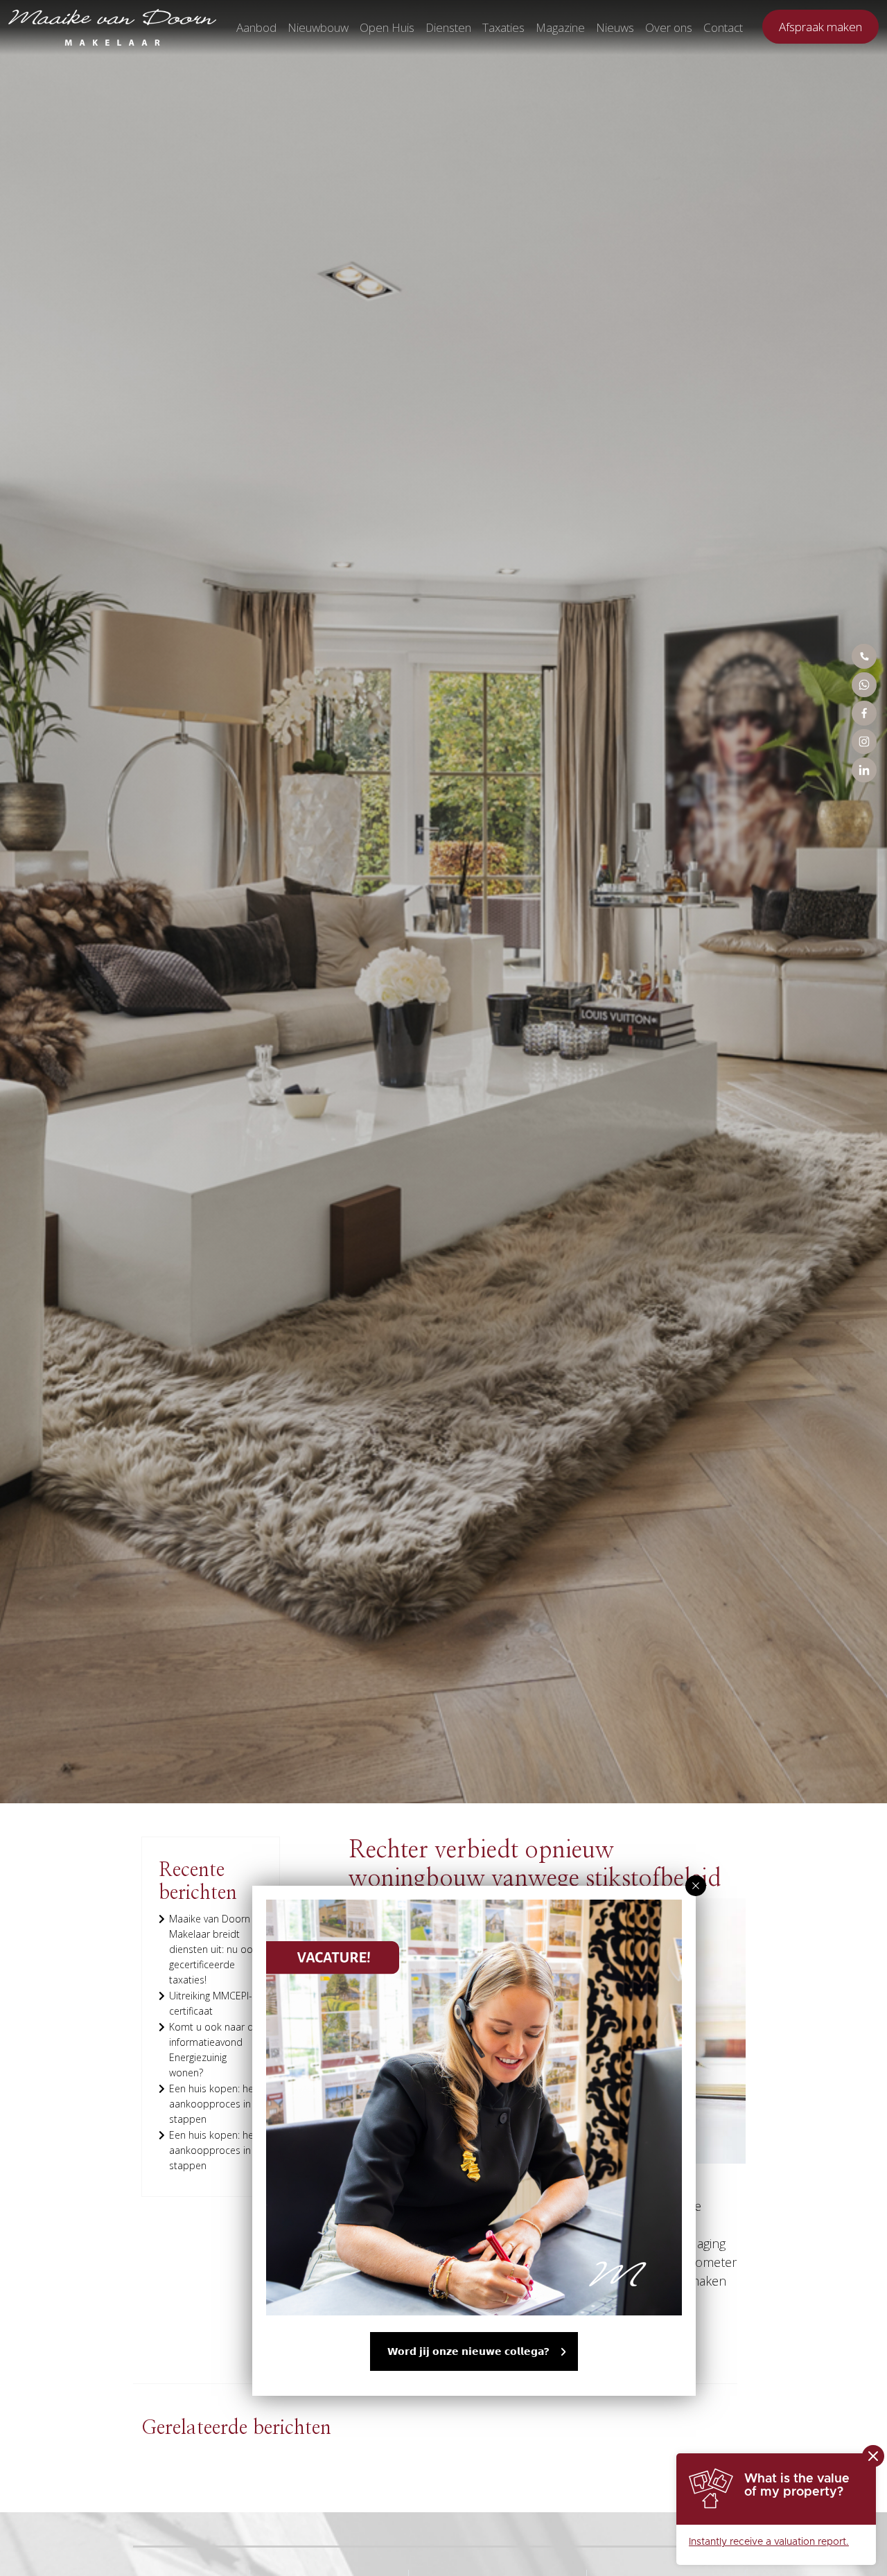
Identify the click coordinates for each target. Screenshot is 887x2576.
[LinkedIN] (864, 770)
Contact (723, 27)
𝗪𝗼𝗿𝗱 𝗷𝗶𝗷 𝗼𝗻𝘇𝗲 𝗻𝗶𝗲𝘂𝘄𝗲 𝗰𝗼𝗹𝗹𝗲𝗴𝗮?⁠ (468, 2351)
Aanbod (256, 27)
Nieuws (615, 27)
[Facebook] (864, 713)
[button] (696, 1886)
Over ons (669, 27)
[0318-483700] (864, 656)
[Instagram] (864, 742)
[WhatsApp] (864, 685)
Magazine (560, 27)
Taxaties (503, 27)
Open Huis (387, 27)
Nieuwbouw (318, 27)
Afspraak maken (820, 27)
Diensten (448, 27)
